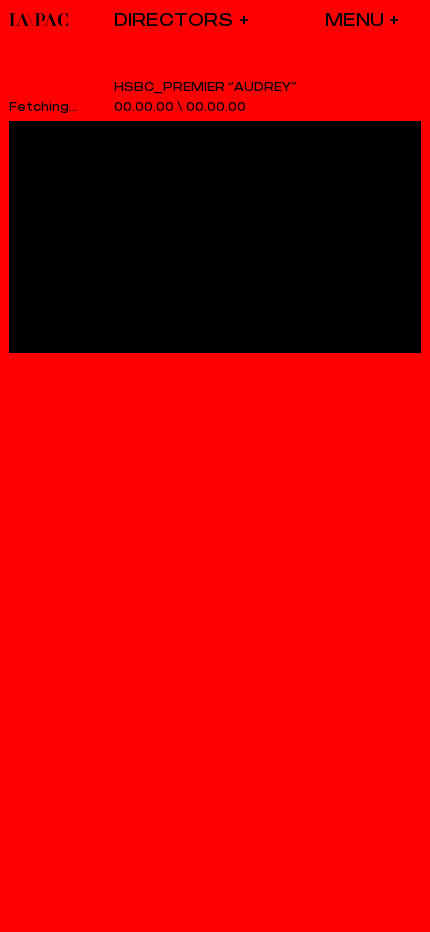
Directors (173, 19)
